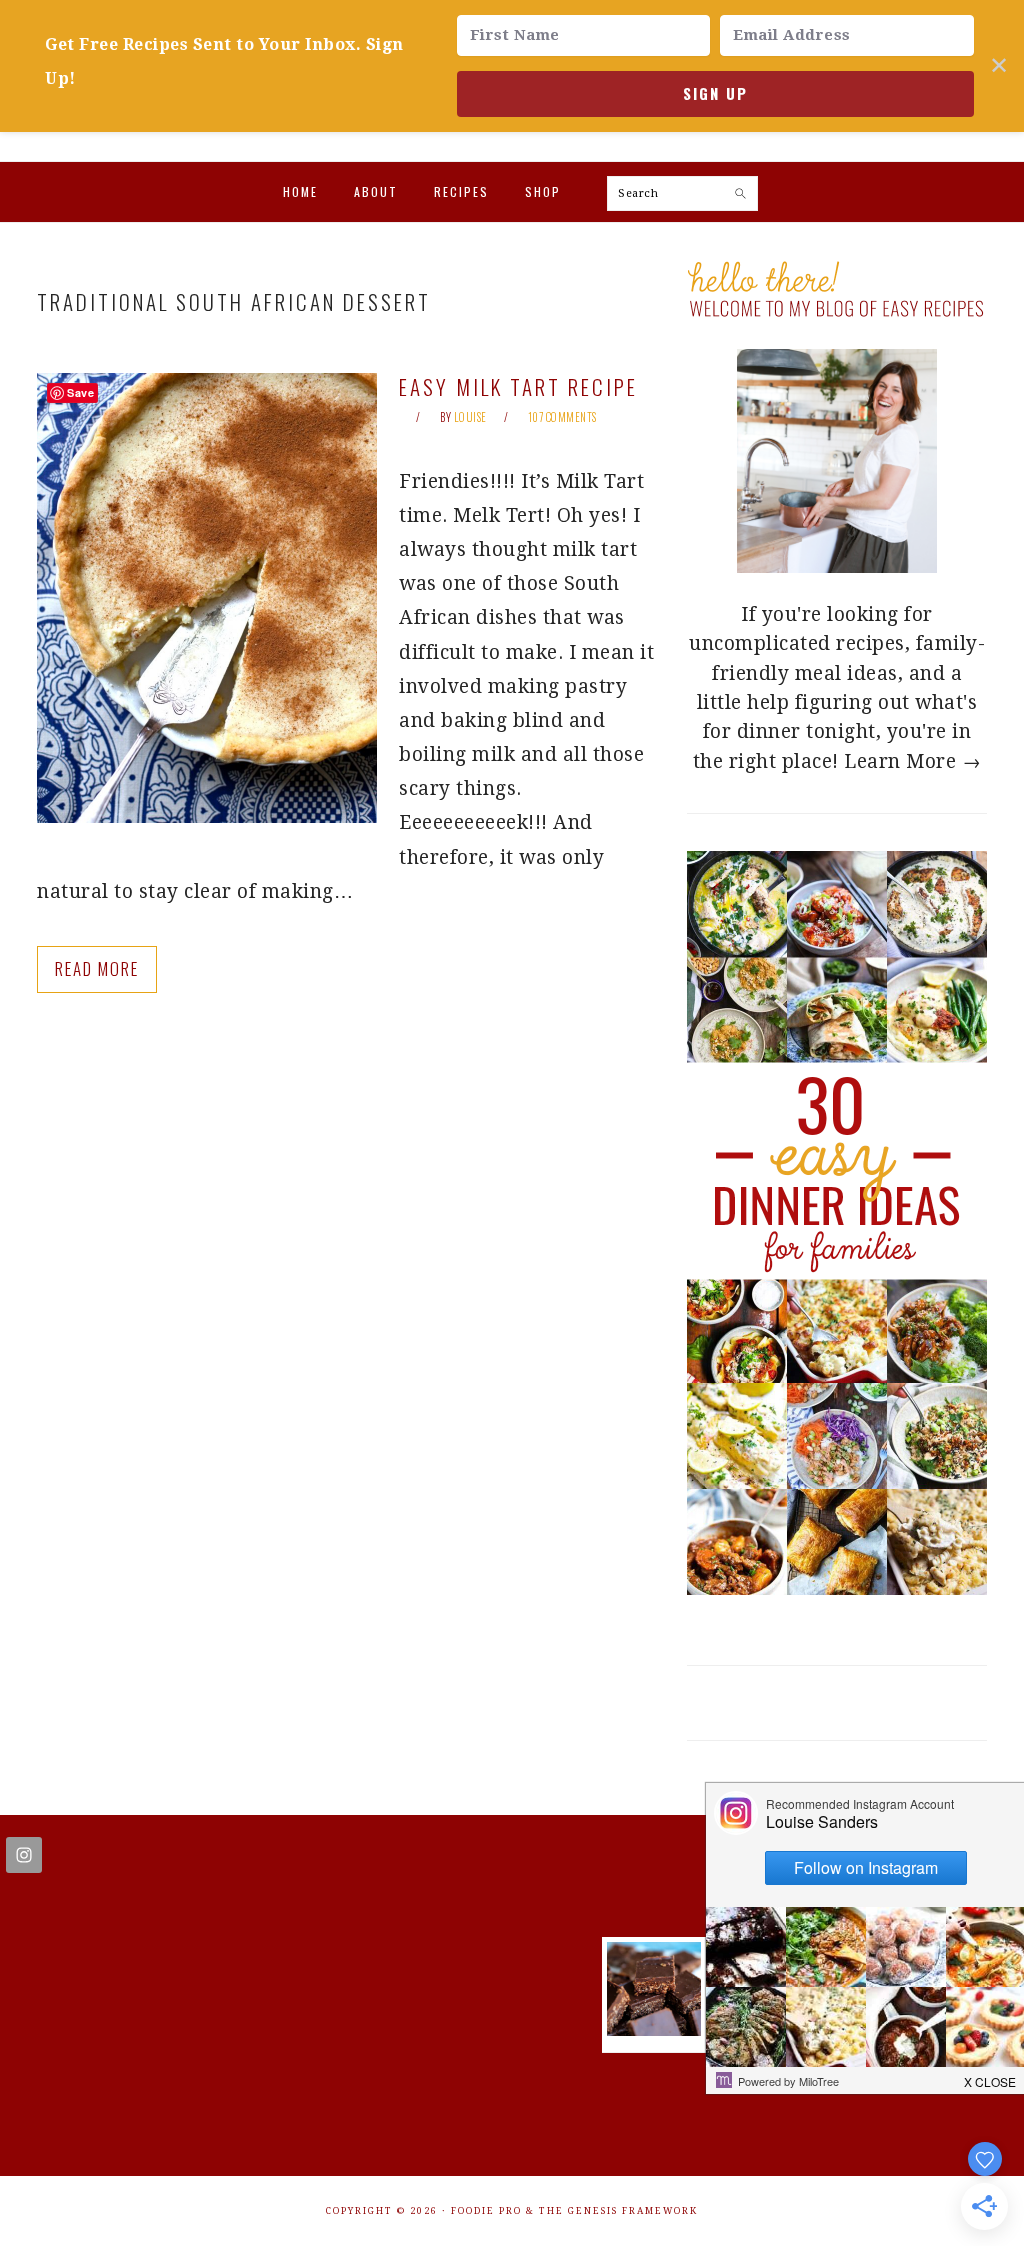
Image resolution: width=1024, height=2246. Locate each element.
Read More (97, 968)
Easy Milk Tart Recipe (518, 386)
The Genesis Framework (618, 2211)
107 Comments (562, 417)
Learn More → (912, 761)
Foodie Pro (486, 2211)
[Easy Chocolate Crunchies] (654, 2029)
